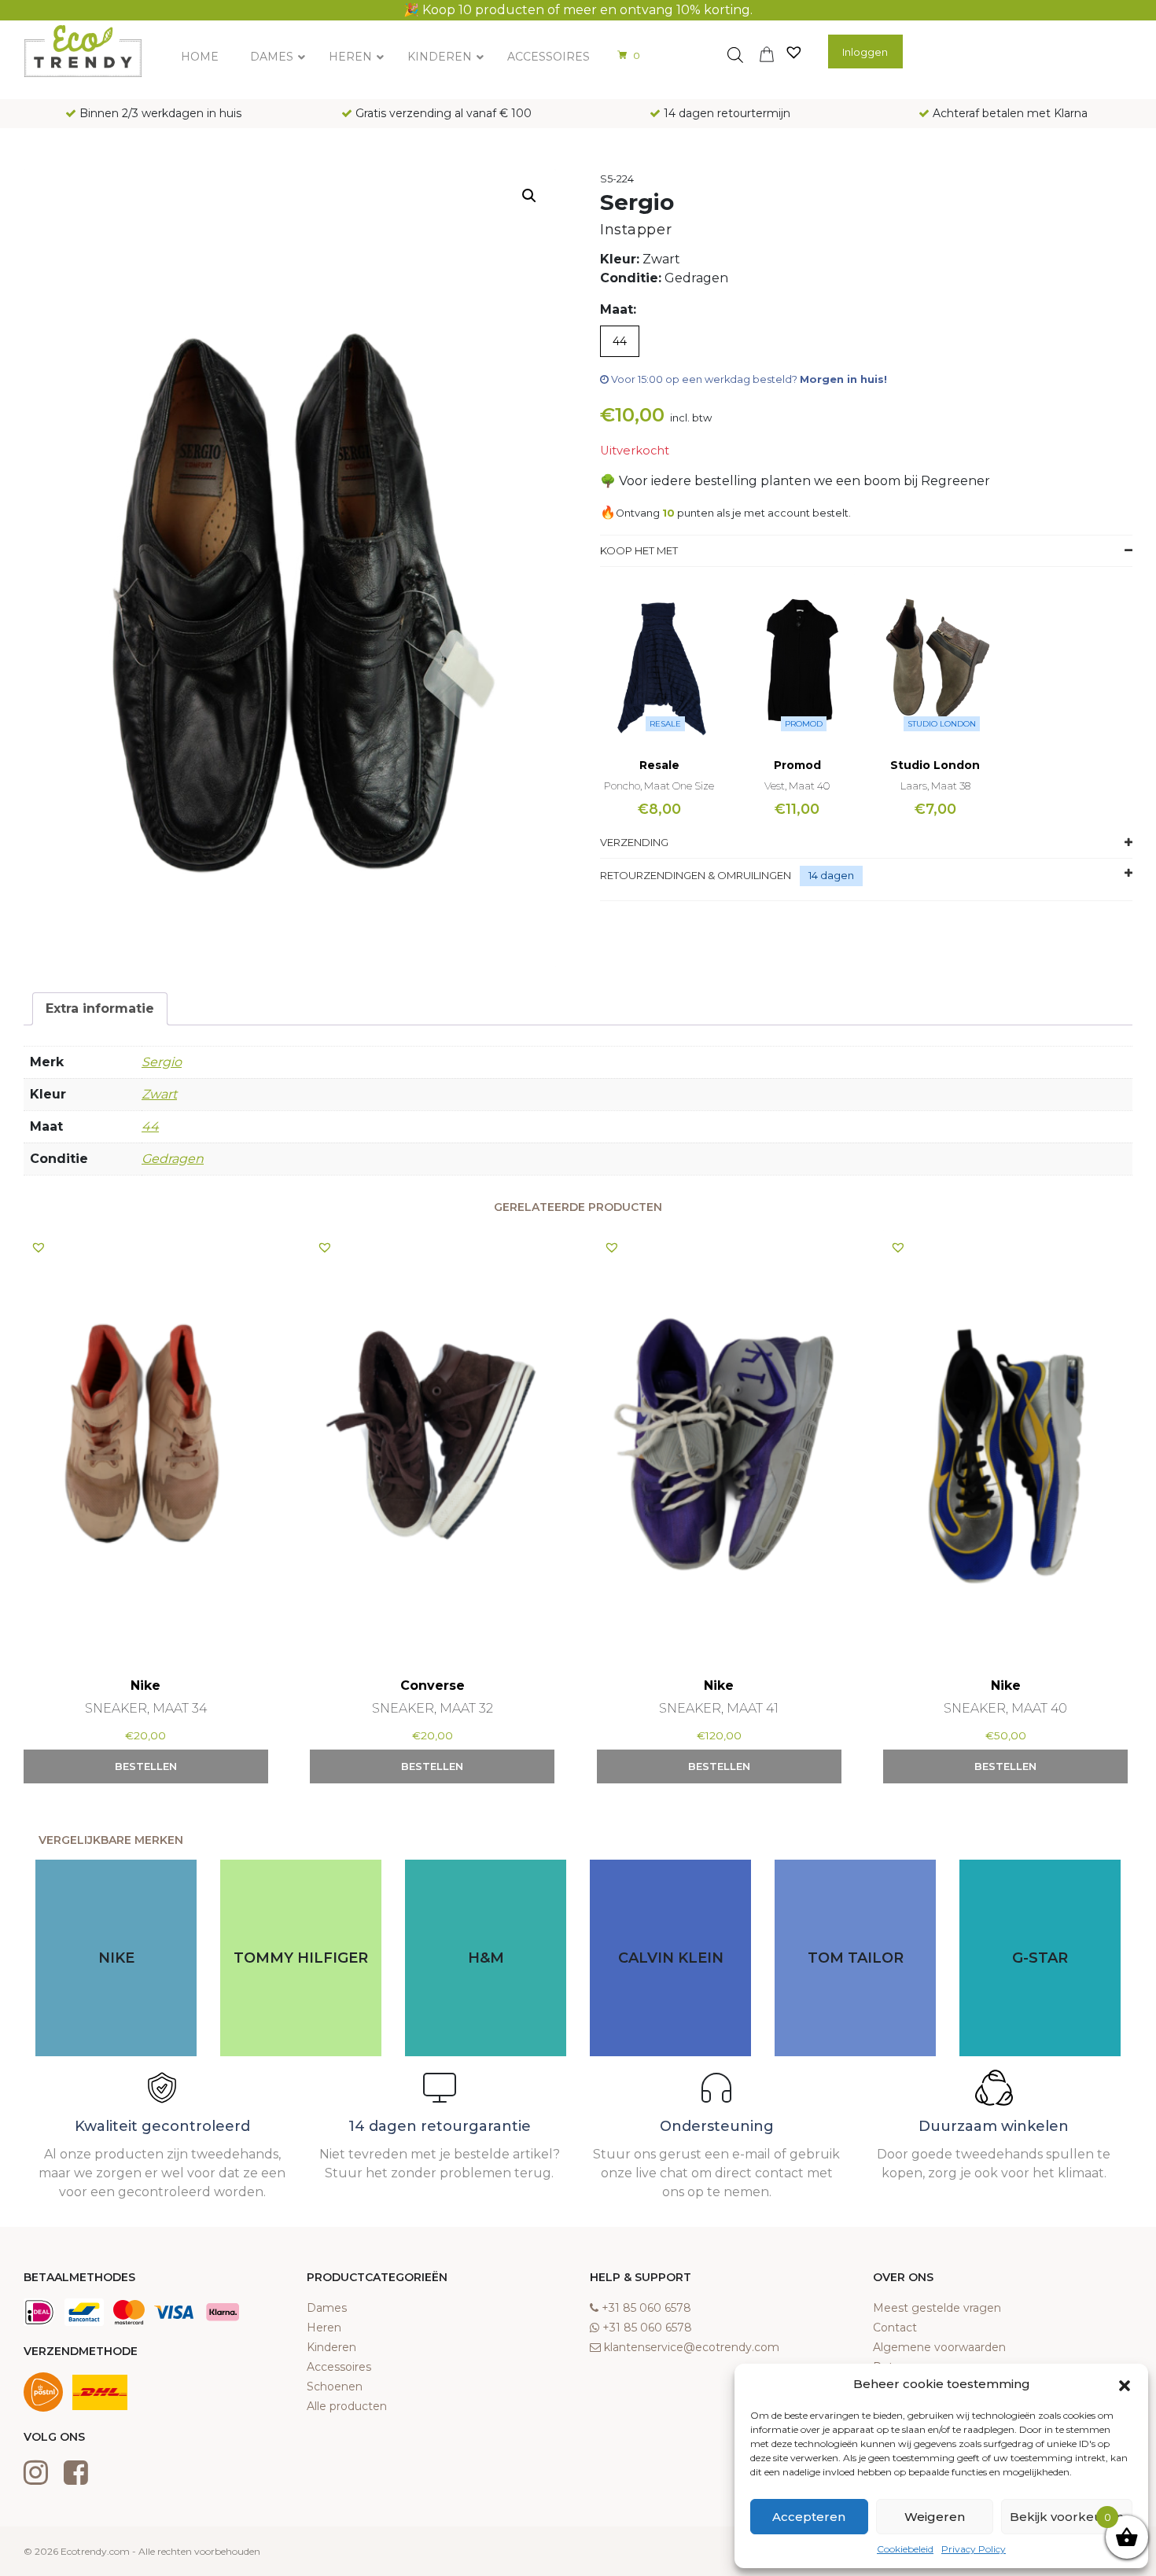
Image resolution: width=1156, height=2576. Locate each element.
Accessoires (339, 2367)
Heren (324, 2328)
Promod (804, 724)
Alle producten (347, 2406)
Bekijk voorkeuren (1067, 2517)
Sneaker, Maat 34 (146, 1708)
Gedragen (173, 1159)
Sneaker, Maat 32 (433, 1708)
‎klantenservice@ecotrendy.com (692, 2347)
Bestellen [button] (146, 1766)
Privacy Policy (974, 2549)
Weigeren (935, 2517)
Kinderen (331, 2347)
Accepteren (809, 2517)
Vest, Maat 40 (797, 786)
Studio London (942, 724)
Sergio (162, 1062)
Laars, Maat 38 (935, 786)
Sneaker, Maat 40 (1005, 1708)
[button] (1125, 2384)
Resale (665, 724)
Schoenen (335, 2386)
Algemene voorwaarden (939, 2347)
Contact (895, 2328)
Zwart (159, 1094)
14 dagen (831, 875)
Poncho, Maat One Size (659, 786)
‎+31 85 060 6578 (646, 2308)
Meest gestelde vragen (937, 2308)
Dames (327, 2308)
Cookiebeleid (905, 2549)
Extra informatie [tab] (100, 1008)
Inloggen (865, 52)
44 (150, 1126)
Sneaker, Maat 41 (719, 1708)
